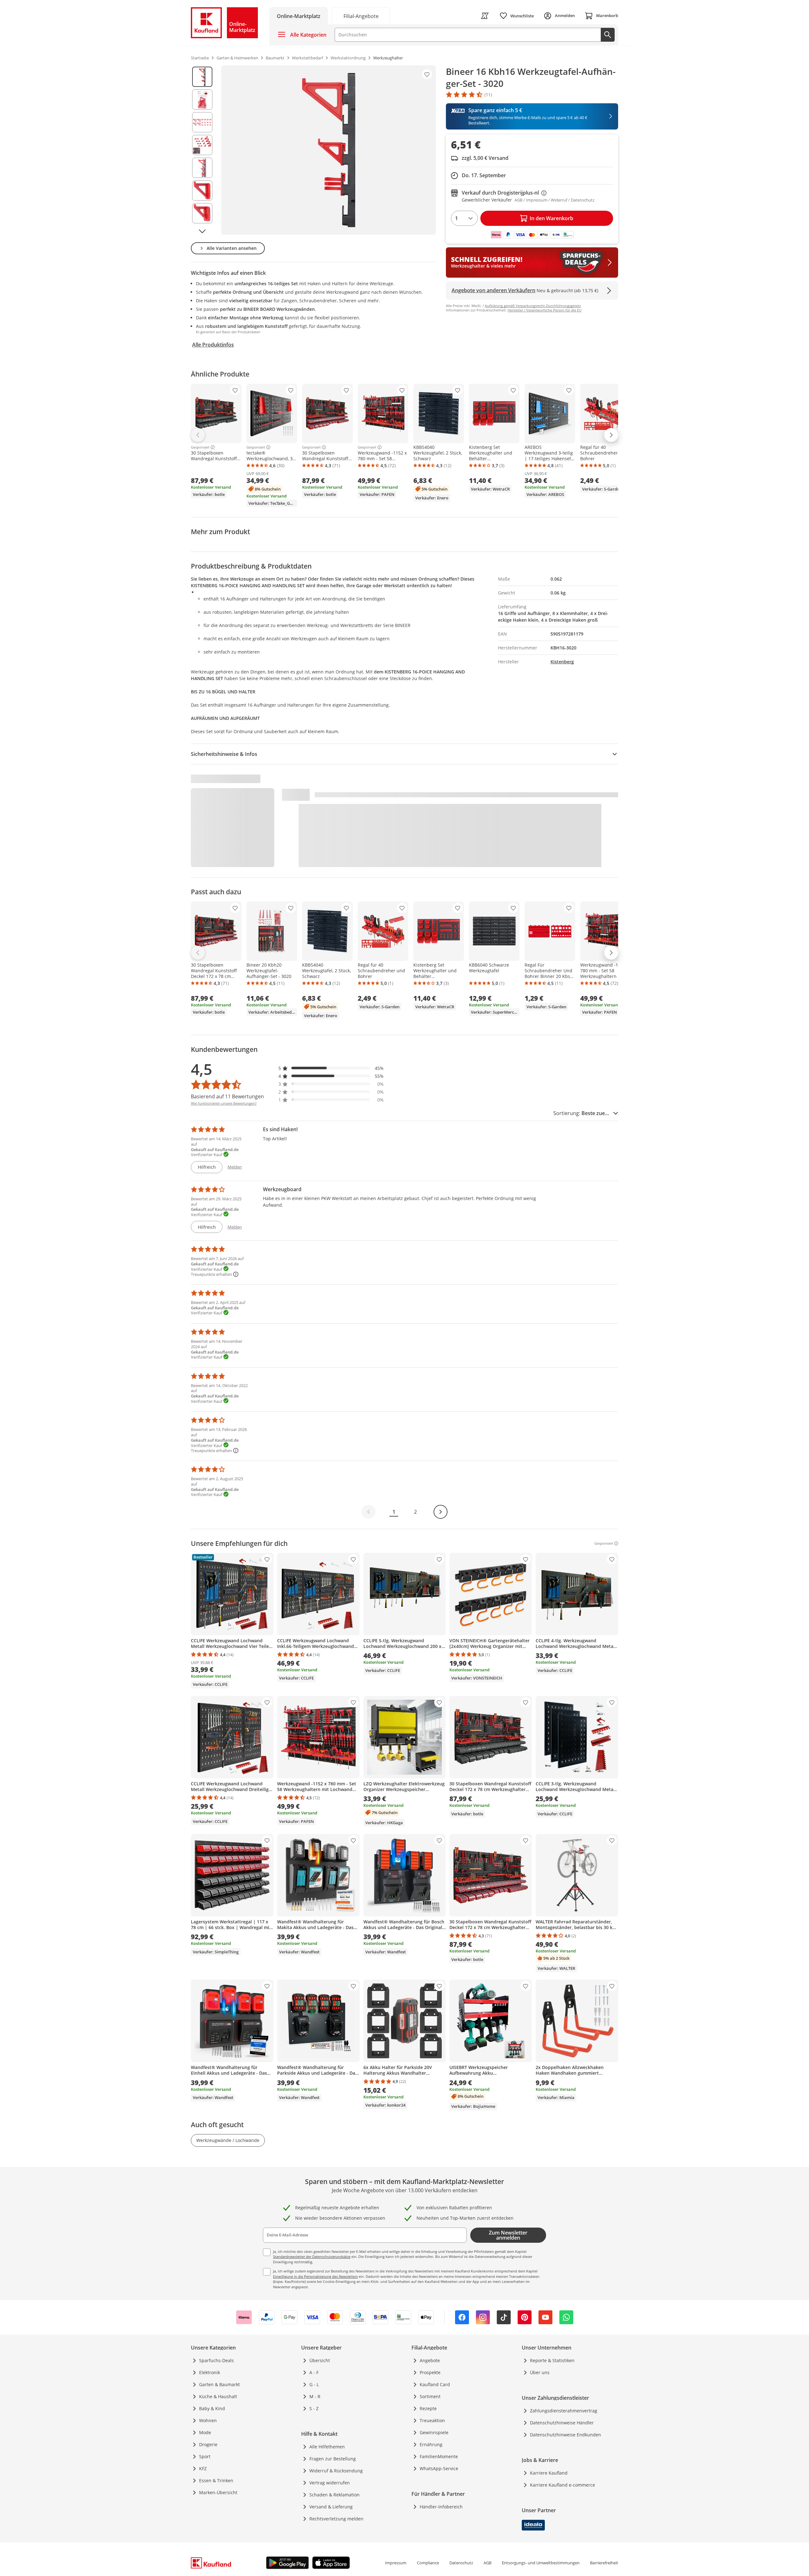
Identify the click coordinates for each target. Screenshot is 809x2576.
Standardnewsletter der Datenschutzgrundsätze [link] (312, 2256)
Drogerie (208, 2444)
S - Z (314, 2408)
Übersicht (320, 2360)
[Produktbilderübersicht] (202, 150)
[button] (331, 1068)
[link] (361, 16)
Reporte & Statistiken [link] (552, 2360)
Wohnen (208, 2420)
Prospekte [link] (430, 2372)
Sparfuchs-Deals (216, 2360)
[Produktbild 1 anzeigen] (202, 77)
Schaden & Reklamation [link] (335, 2495)
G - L (314, 2384)
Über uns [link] (540, 2372)
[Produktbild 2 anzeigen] (202, 100)
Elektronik (210, 2372)
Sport (205, 2456)
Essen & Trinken (216, 2480)
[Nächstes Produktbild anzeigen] (202, 231)
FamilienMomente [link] (439, 2456)
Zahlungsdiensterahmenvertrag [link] (564, 2411)
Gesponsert (200, 447)
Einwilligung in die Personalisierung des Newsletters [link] (315, 2276)
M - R (315, 2396)
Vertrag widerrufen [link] (330, 2483)
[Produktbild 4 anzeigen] (202, 145)
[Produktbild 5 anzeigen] (202, 168)
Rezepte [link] (428, 2408)
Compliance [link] (428, 2563)
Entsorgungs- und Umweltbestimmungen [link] (541, 2563)
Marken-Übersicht (218, 2492)
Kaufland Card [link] (435, 2384)
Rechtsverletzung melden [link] (336, 2519)
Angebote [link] (430, 2360)
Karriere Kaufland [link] (549, 2473)
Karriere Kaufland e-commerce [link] (563, 2485)
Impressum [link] (396, 2563)
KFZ (203, 2468)
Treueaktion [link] (432, 2420)
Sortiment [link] (430, 2396)
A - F (314, 2372)
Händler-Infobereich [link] (441, 2507)
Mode (205, 2432)
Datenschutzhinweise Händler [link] (562, 2423)
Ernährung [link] (431, 2444)
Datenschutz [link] (461, 2563)
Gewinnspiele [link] (434, 2432)
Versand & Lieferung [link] (331, 2507)
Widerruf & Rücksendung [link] (336, 2471)
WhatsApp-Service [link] (439, 2468)
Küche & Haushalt (218, 2396)
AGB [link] (487, 2563)
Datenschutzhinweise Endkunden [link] (566, 2435)
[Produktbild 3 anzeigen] (202, 122)
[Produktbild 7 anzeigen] (202, 213)
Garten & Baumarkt (219, 2384)
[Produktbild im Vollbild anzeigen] (328, 150)
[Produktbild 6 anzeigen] (202, 190)
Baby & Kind (212, 2408)
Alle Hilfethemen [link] (327, 2447)
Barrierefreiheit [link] (604, 2563)
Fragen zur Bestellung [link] (333, 2459)
